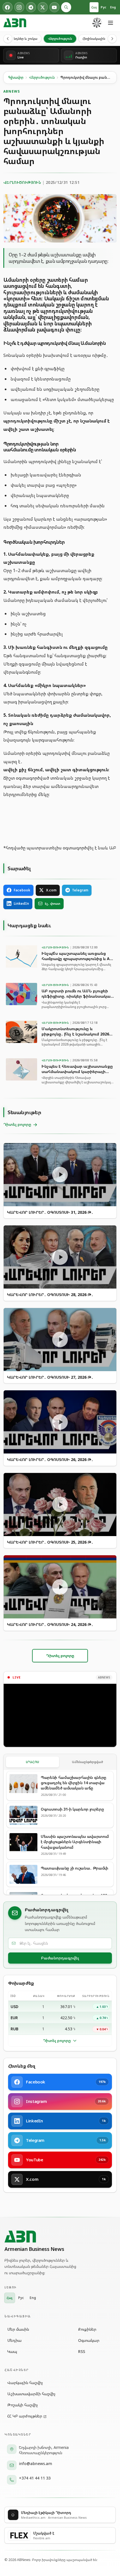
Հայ (94, 7)
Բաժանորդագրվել (60, 1958)
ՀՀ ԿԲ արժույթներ (25, 2416)
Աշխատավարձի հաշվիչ (31, 2394)
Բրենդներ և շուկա (22, 39)
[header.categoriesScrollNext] (112, 39)
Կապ (12, 2351)
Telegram (80, 890)
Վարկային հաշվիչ (25, 2383)
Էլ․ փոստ (53, 903)
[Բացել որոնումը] (66, 7)
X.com (51, 890)
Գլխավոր (16, 77)
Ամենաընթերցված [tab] (88, 1762)
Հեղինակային (94, 39)
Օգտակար (89, 2340)
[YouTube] (54, 7)
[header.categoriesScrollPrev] (8, 39)
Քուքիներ (87, 2329)
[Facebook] (8, 7)
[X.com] (43, 7)
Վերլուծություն (60, 39)
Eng (113, 7)
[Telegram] (31, 7)
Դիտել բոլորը (57, 2040)
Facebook (22, 890)
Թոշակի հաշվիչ (23, 2405)
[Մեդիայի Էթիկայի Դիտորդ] (97, 23)
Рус (104, 7)
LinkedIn (21, 903)
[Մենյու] (111, 23)
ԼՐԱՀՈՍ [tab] (33, 1762)
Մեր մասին (18, 2329)
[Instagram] (19, 7)
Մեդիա (14, 2340)
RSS (82, 2351)
